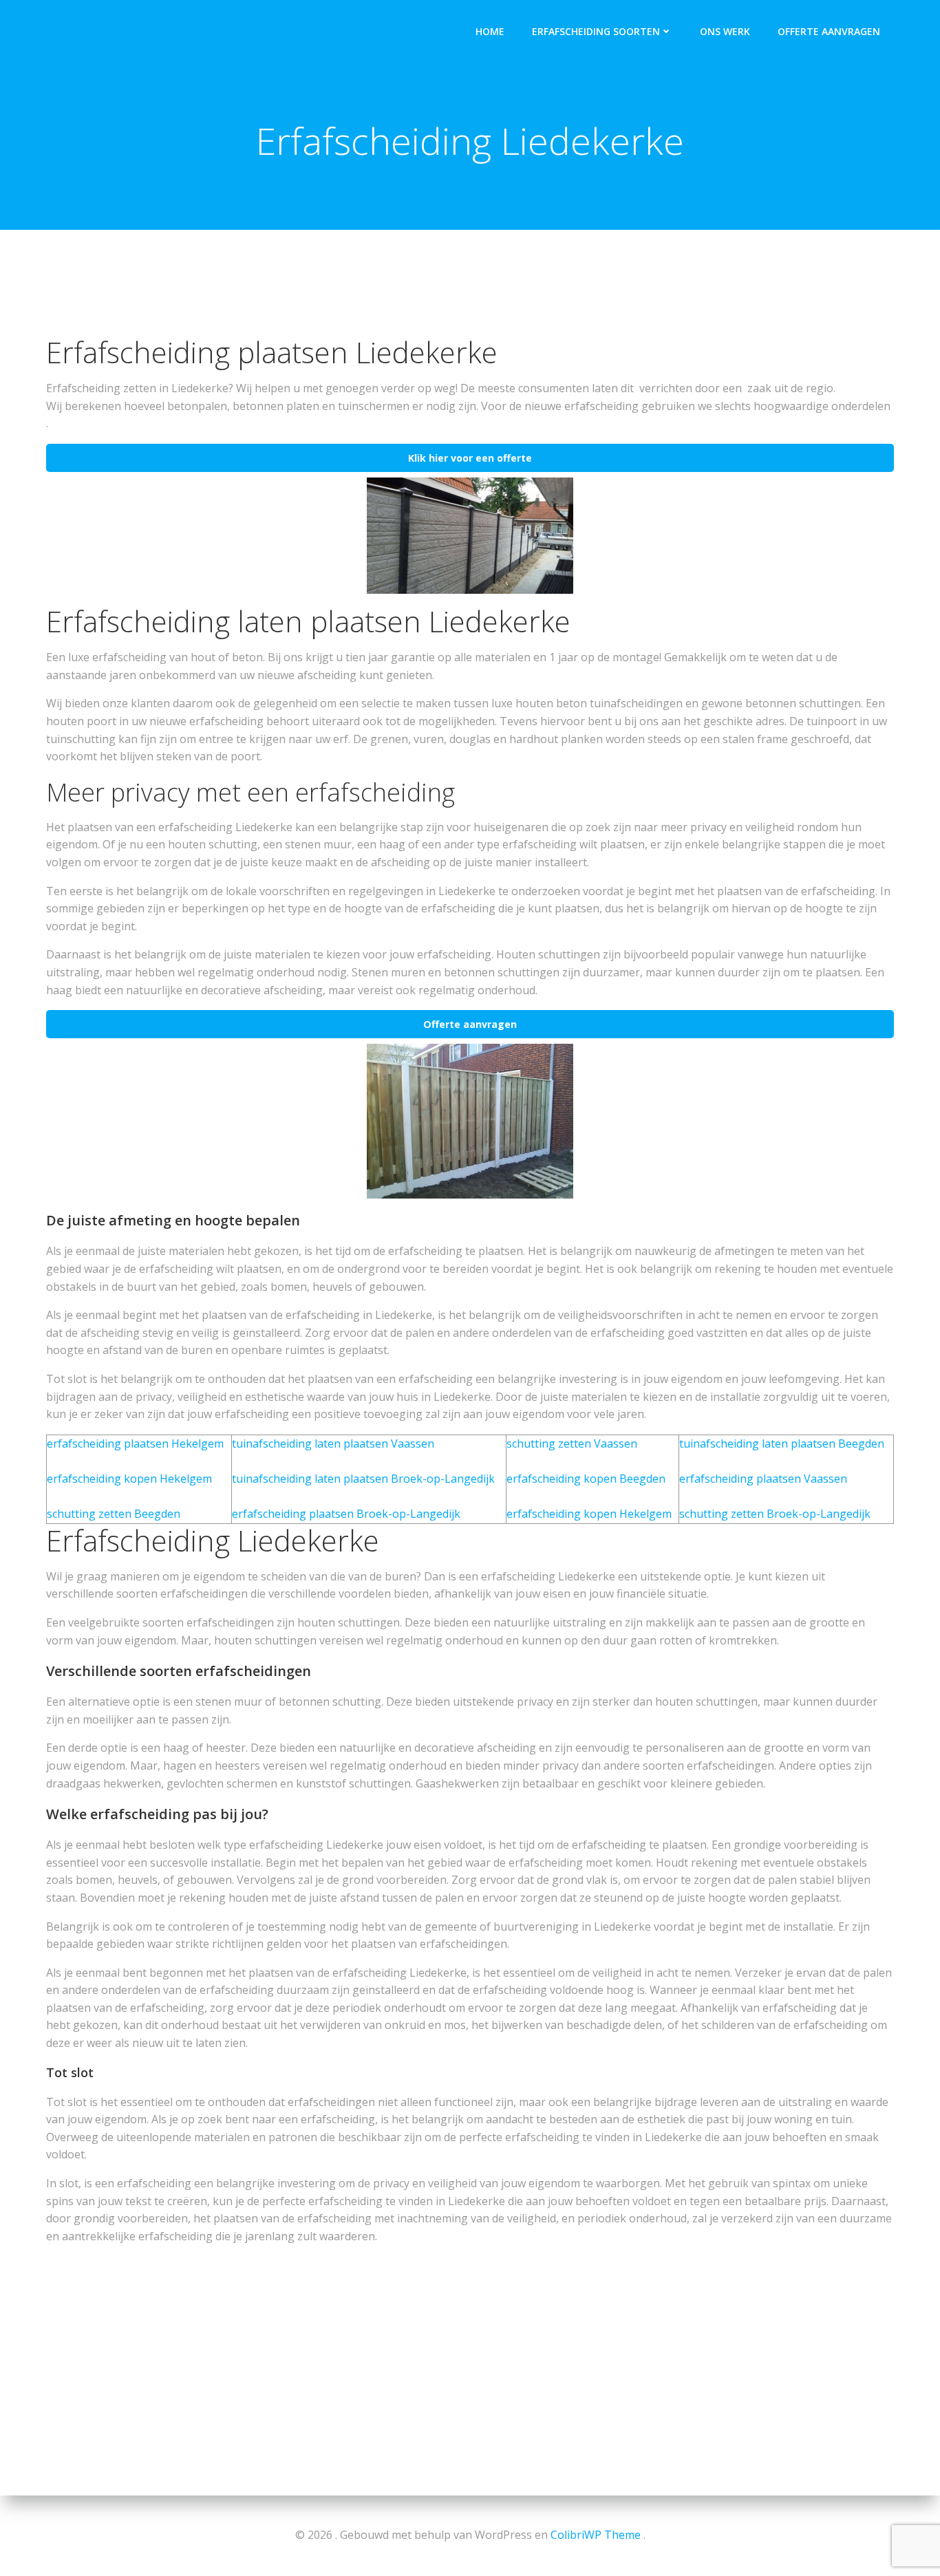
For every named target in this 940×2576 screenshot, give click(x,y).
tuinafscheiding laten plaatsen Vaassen (333, 1443)
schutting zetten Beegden (114, 1514)
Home (490, 31)
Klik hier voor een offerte (470, 458)
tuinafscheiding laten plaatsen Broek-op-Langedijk (363, 1479)
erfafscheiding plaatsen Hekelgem (135, 1443)
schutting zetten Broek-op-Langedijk (775, 1514)
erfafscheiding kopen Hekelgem (129, 1479)
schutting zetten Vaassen (572, 1443)
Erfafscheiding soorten (596, 31)
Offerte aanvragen (829, 31)
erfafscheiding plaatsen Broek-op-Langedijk (346, 1514)
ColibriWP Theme (596, 2535)
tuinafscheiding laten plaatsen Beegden (782, 1443)
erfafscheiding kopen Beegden (586, 1479)
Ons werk (725, 31)
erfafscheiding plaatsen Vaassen (763, 1479)
